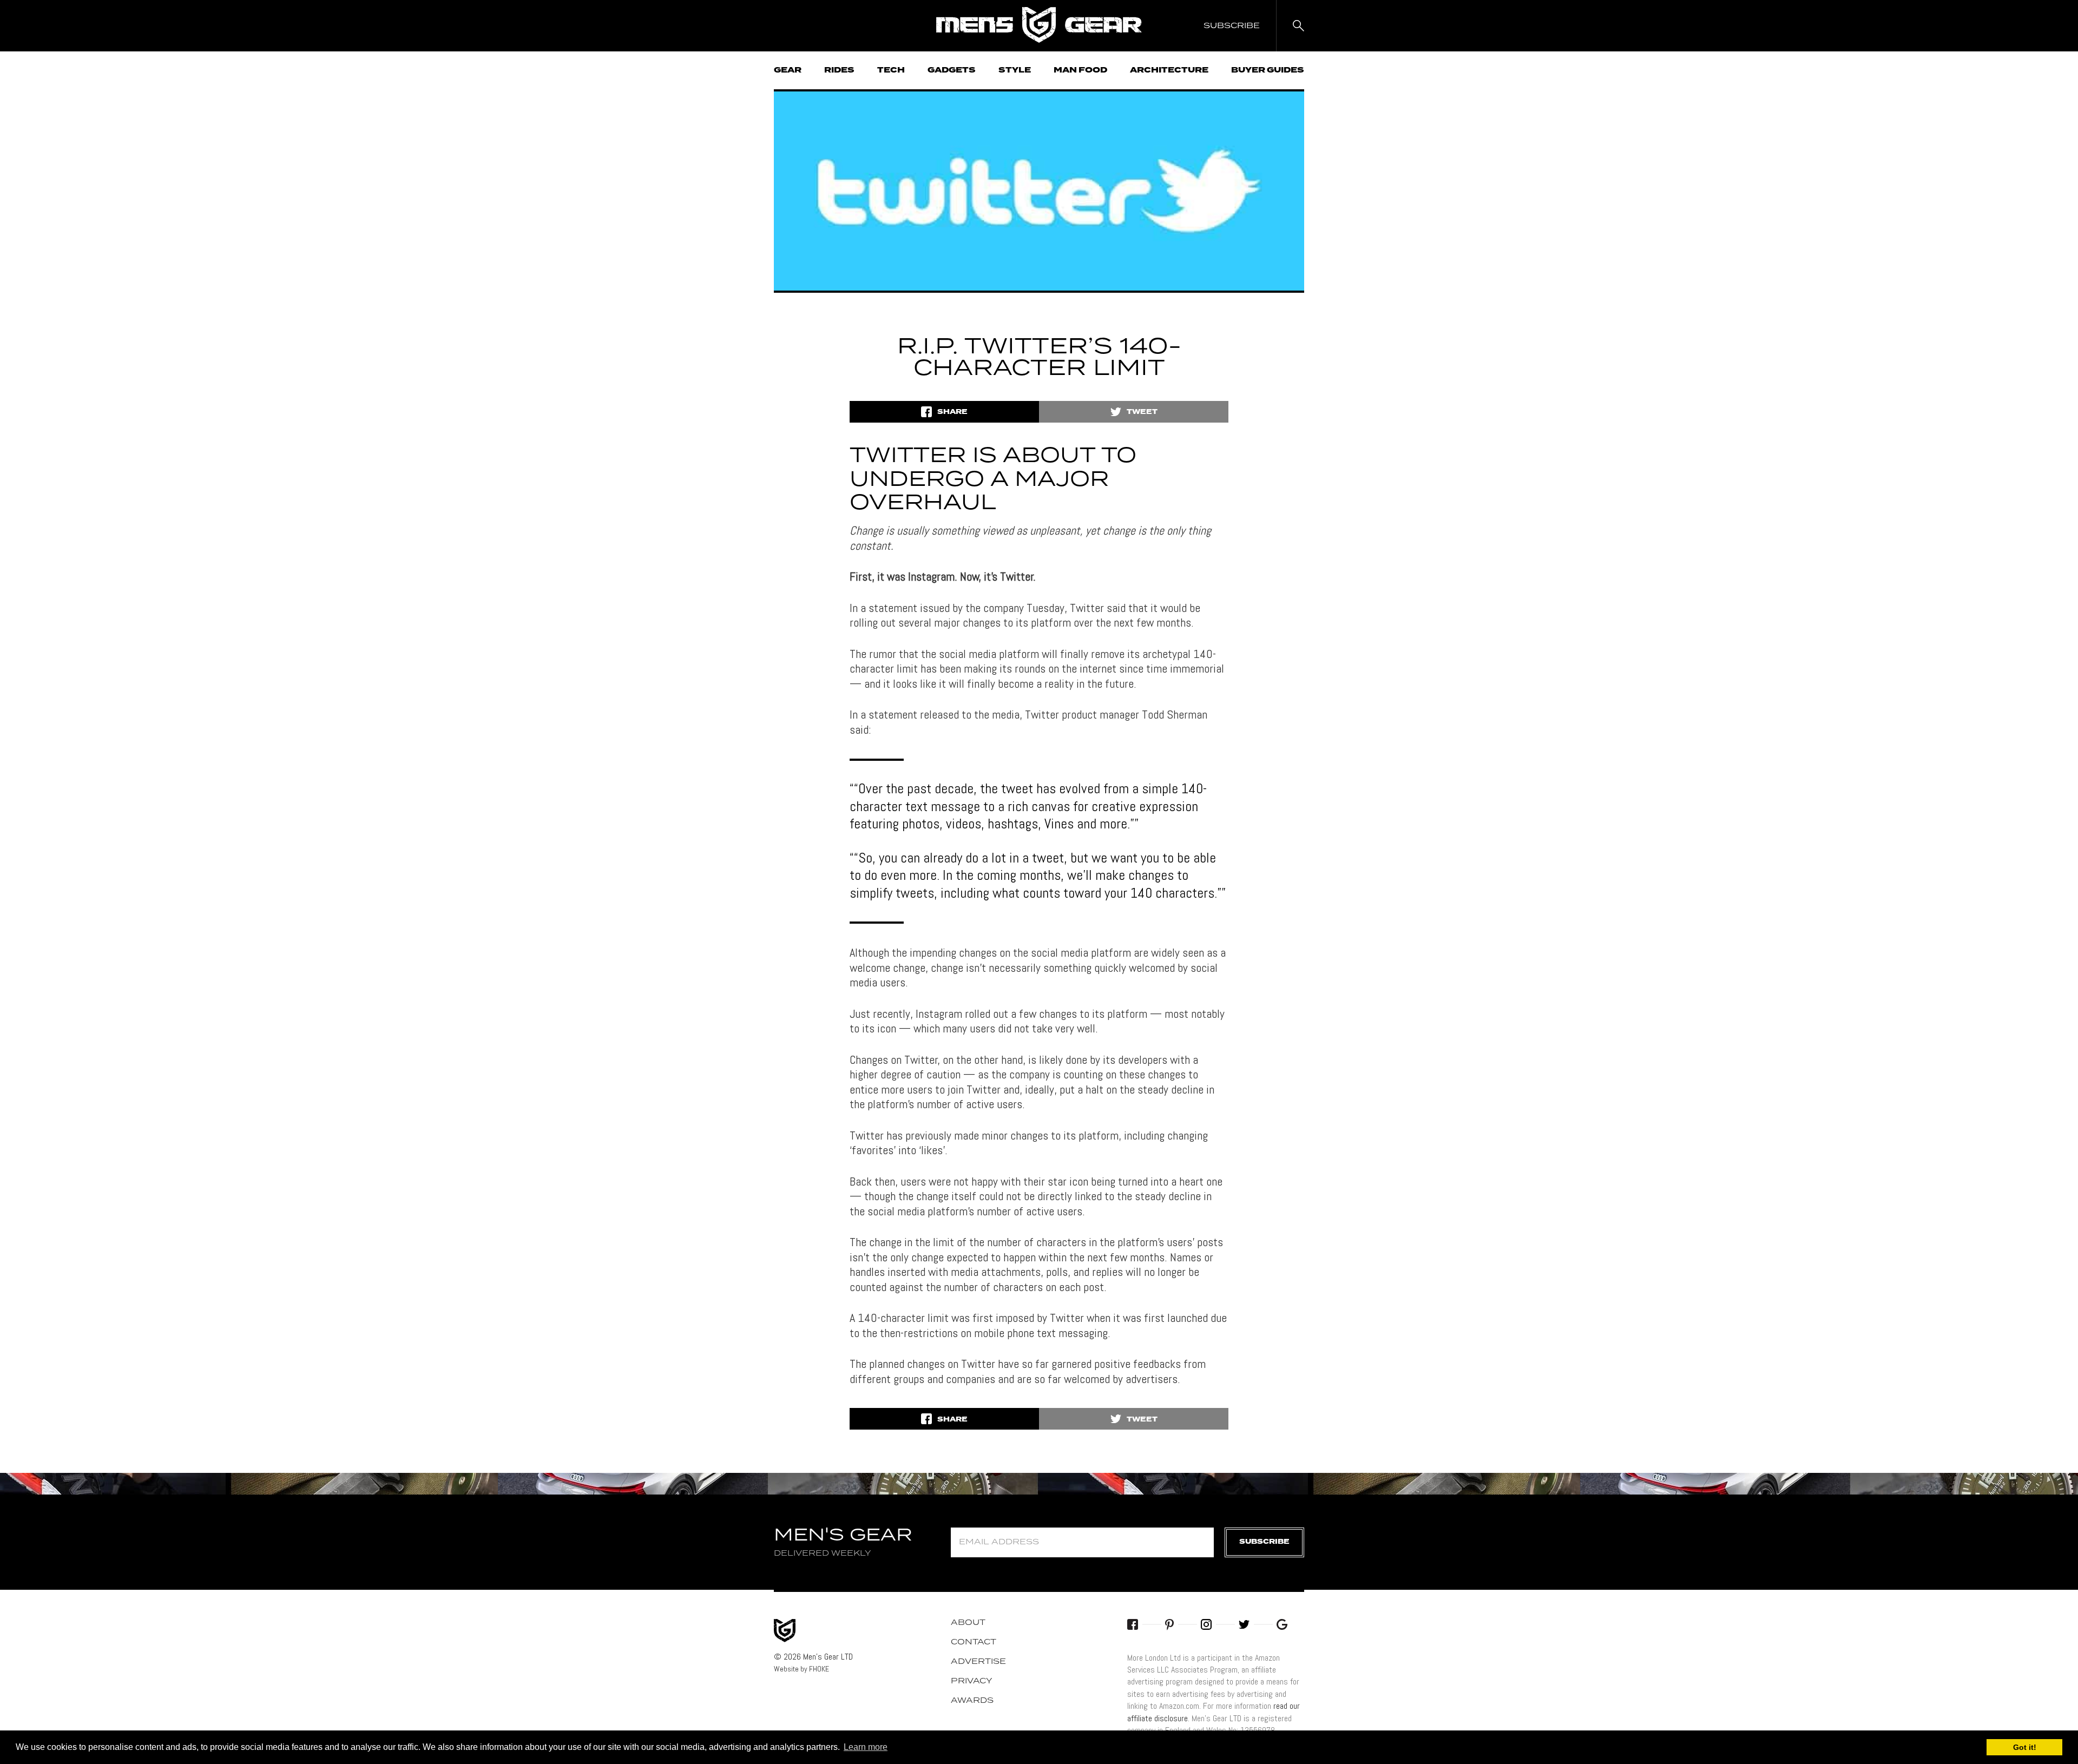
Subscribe (1264, 1542)
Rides (839, 70)
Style (1015, 70)
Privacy (972, 1681)
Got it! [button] (2025, 1747)
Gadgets (952, 70)
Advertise (978, 1662)
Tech (891, 70)
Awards (972, 1701)
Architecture (1169, 70)
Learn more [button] (866, 1747)
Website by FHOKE (801, 1669)
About (968, 1623)
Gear (788, 70)
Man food (1080, 70)
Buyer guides (1268, 70)
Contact (974, 1642)
